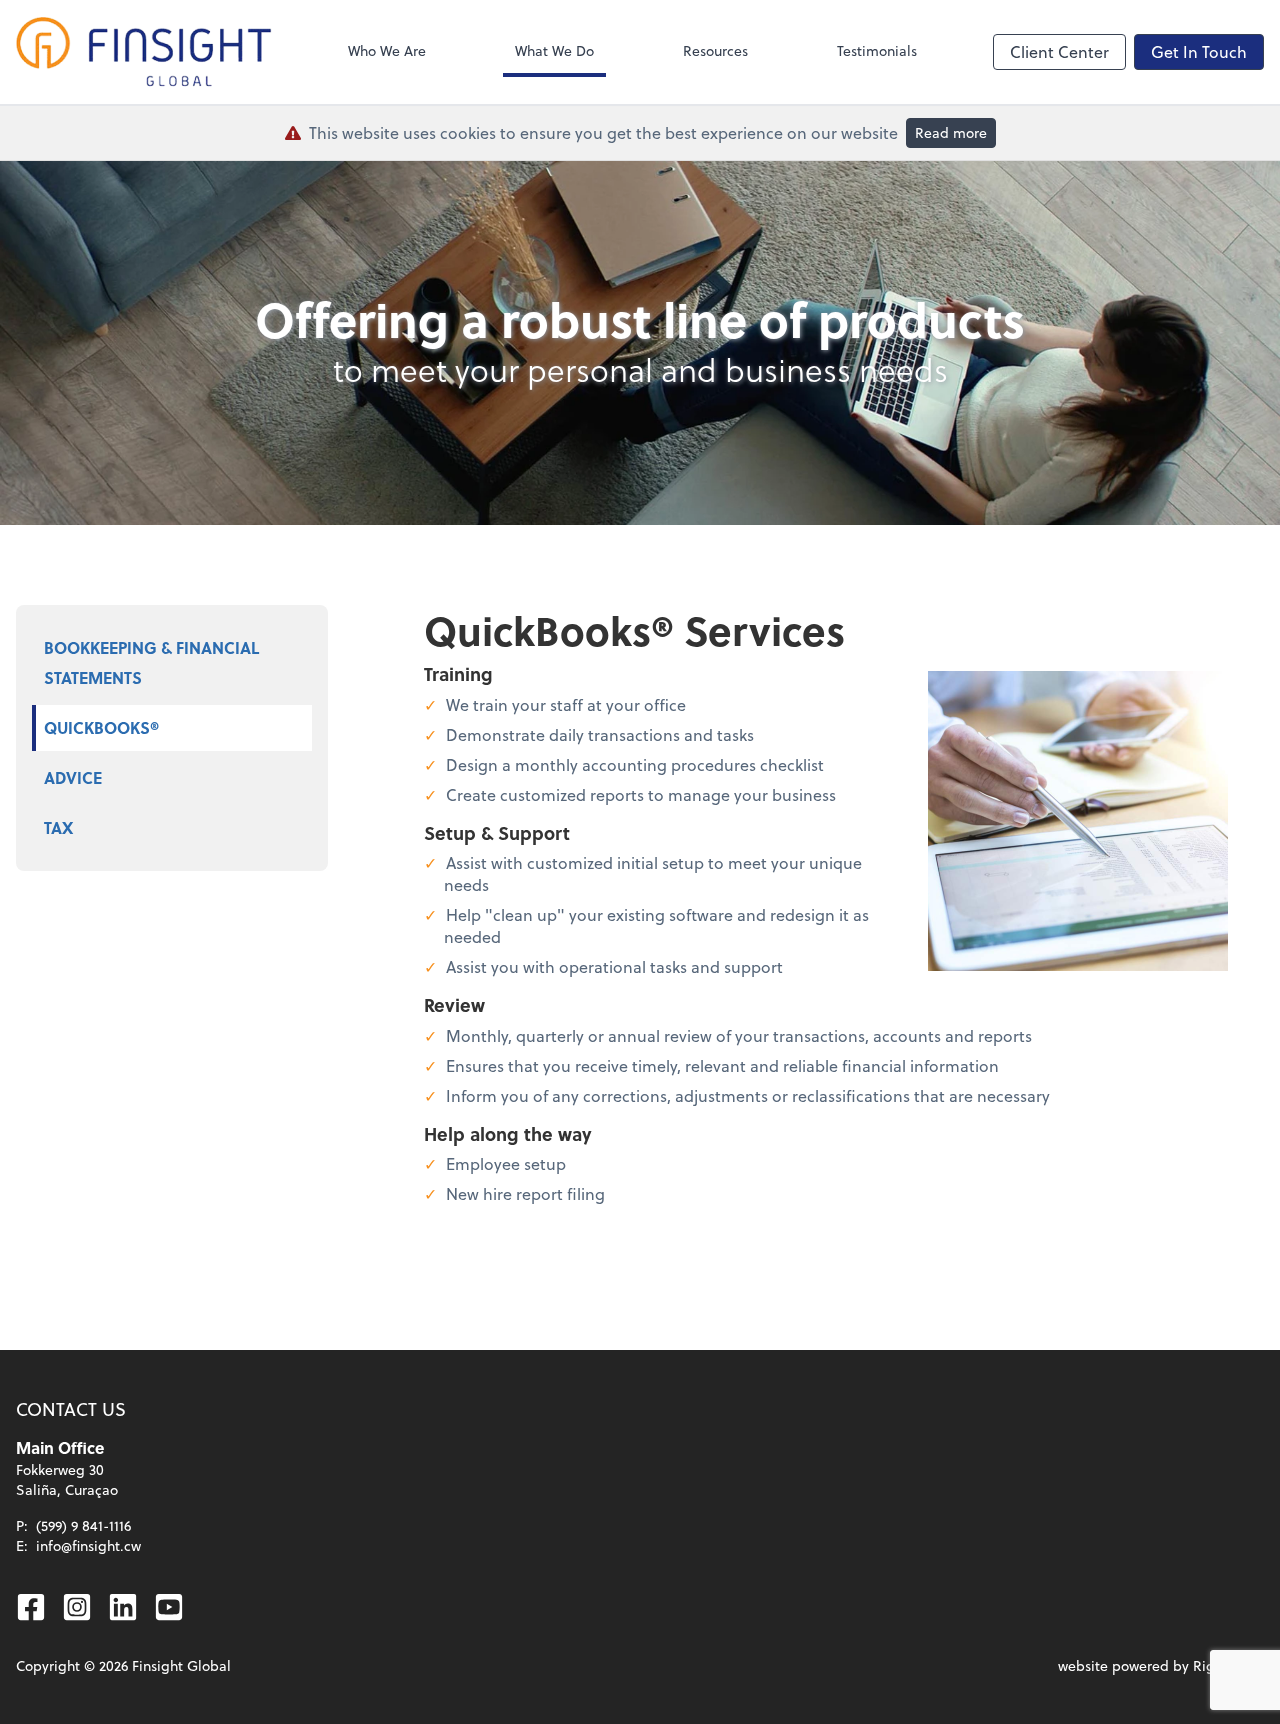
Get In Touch (1199, 51)
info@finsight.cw (88, 1545)
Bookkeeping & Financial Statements (151, 662)
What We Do (554, 50)
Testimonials (877, 50)
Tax (58, 827)
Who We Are (387, 50)
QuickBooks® (101, 727)
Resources (715, 50)
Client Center (1059, 51)
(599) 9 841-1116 (83, 1525)
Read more (951, 132)
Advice (73, 777)
